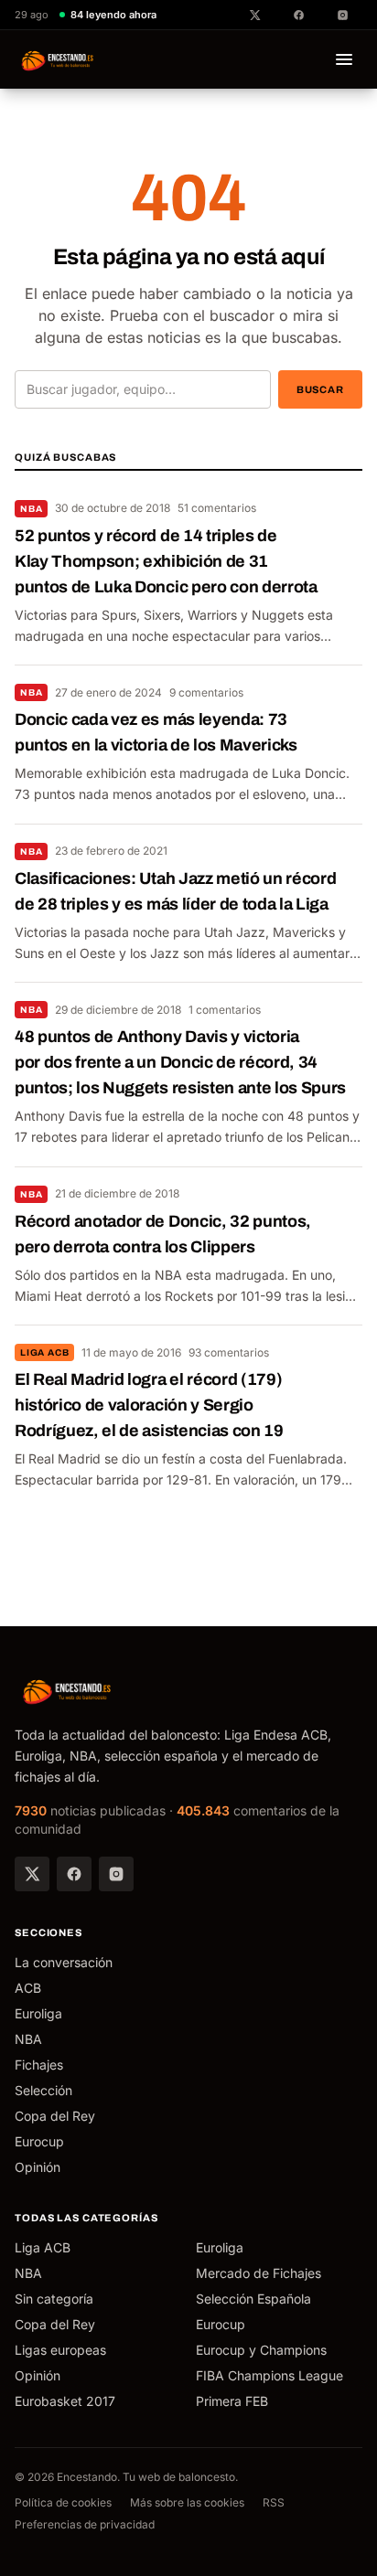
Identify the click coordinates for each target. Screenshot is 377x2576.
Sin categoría (54, 2299)
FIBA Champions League (269, 2375)
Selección (43, 2090)
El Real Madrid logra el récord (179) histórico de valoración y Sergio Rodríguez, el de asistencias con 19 (149, 1405)
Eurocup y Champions (261, 2350)
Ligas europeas (60, 2350)
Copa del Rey (55, 2116)
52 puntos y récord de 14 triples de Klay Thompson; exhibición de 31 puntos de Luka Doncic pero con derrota (166, 561)
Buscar (320, 389)
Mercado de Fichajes (259, 2273)
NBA (31, 509)
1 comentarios (225, 1010)
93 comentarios (229, 1352)
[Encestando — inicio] (58, 59)
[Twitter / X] (32, 1874)
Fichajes (39, 2065)
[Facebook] (74, 1874)
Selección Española (253, 2299)
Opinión (38, 2167)
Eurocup (39, 2141)
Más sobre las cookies (187, 2502)
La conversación (64, 1962)
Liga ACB (44, 1352)
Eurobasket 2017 (65, 2401)
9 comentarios (206, 692)
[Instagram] (116, 1874)
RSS (274, 2502)
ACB (28, 1988)
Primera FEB (232, 2401)
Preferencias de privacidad (85, 2524)
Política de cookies (63, 2502)
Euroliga (38, 2013)
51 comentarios (217, 508)
